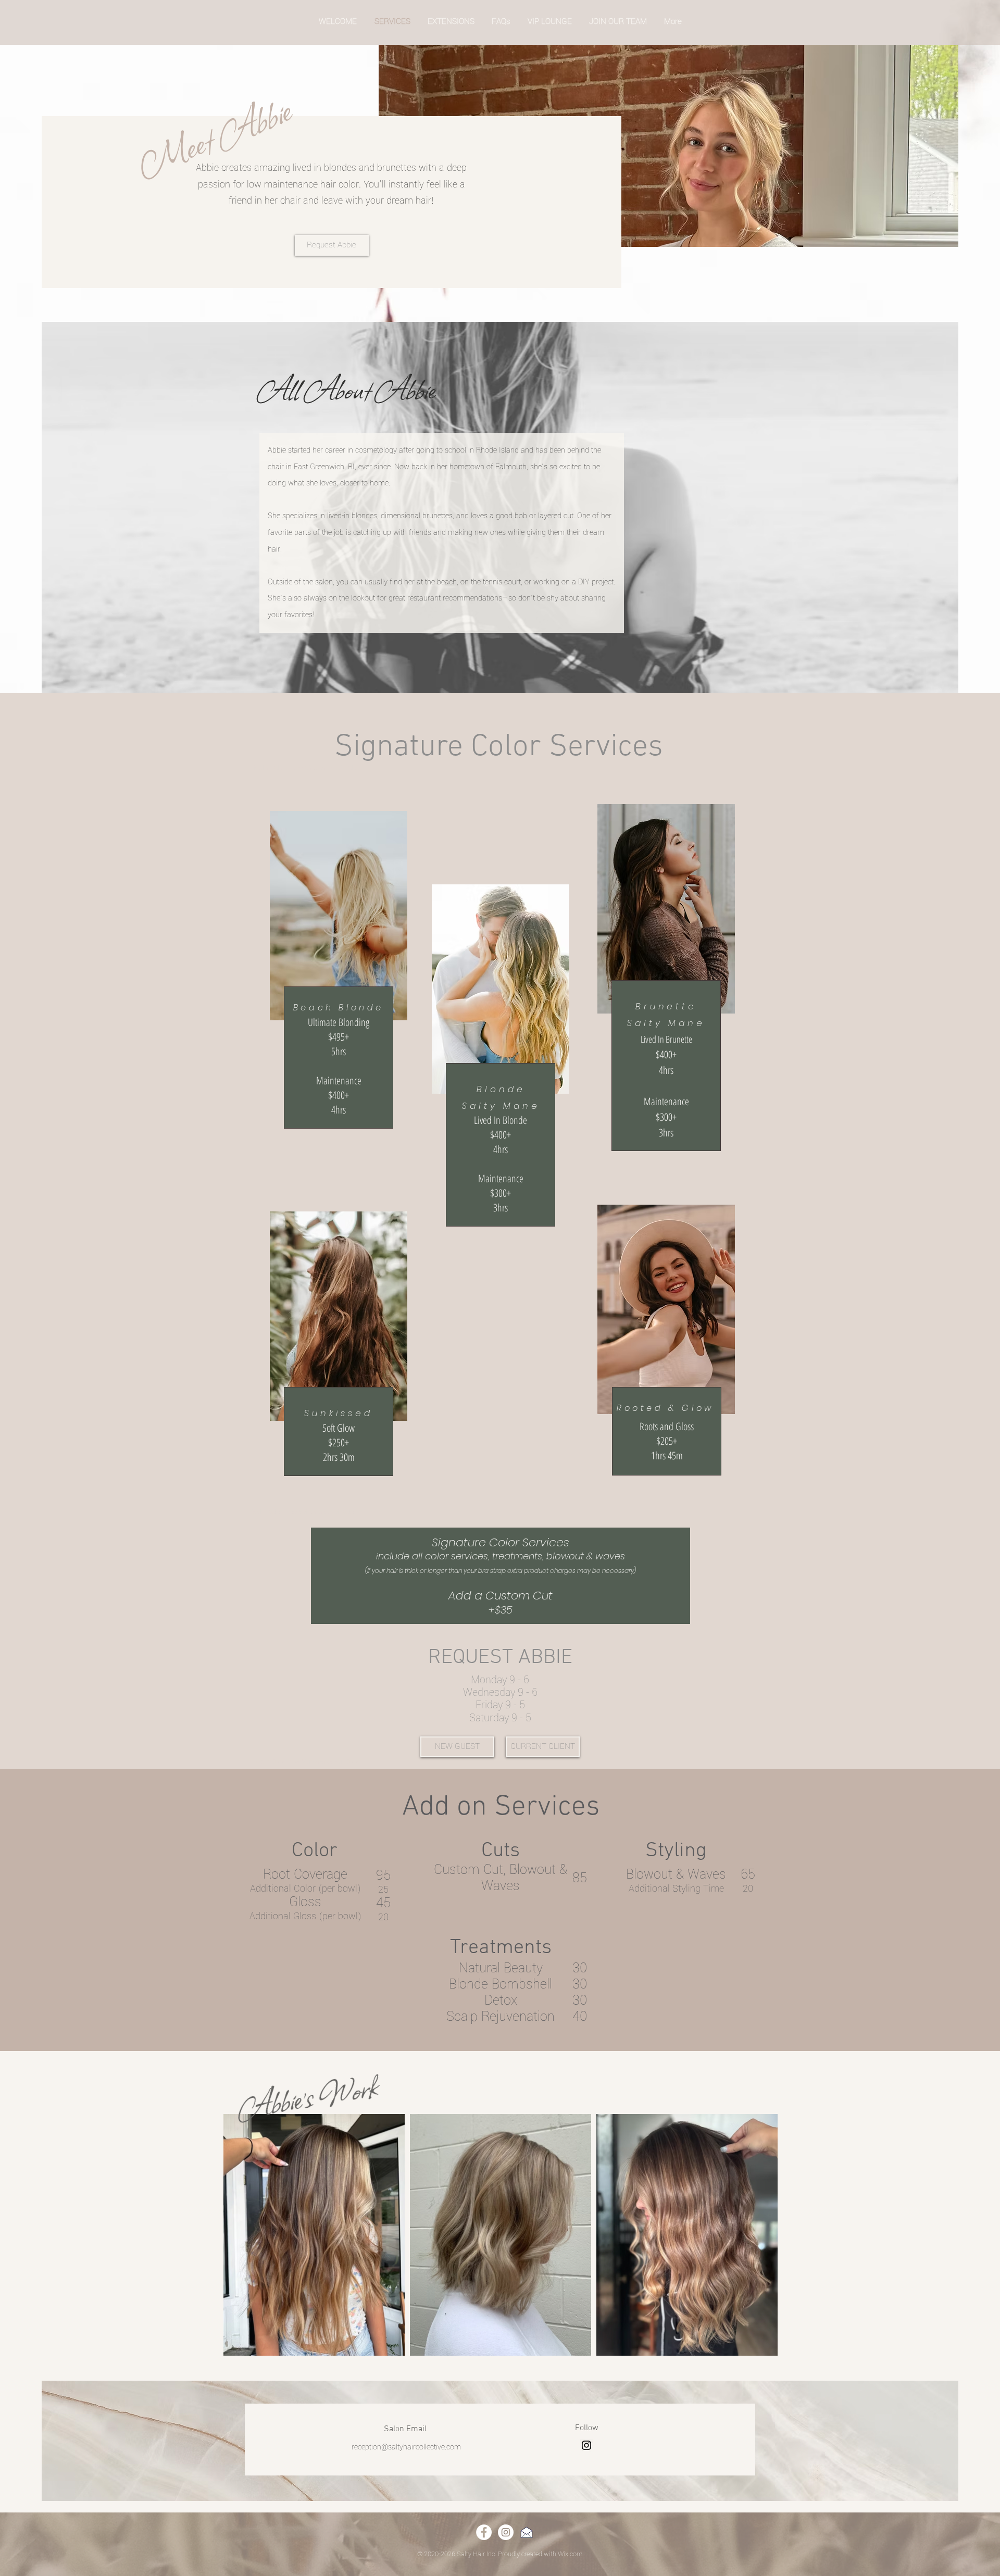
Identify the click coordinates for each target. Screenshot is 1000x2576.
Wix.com (570, 2554)
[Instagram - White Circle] (506, 2532)
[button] (457, 1747)
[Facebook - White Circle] (484, 2532)
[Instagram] (586, 2445)
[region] (339, 979)
